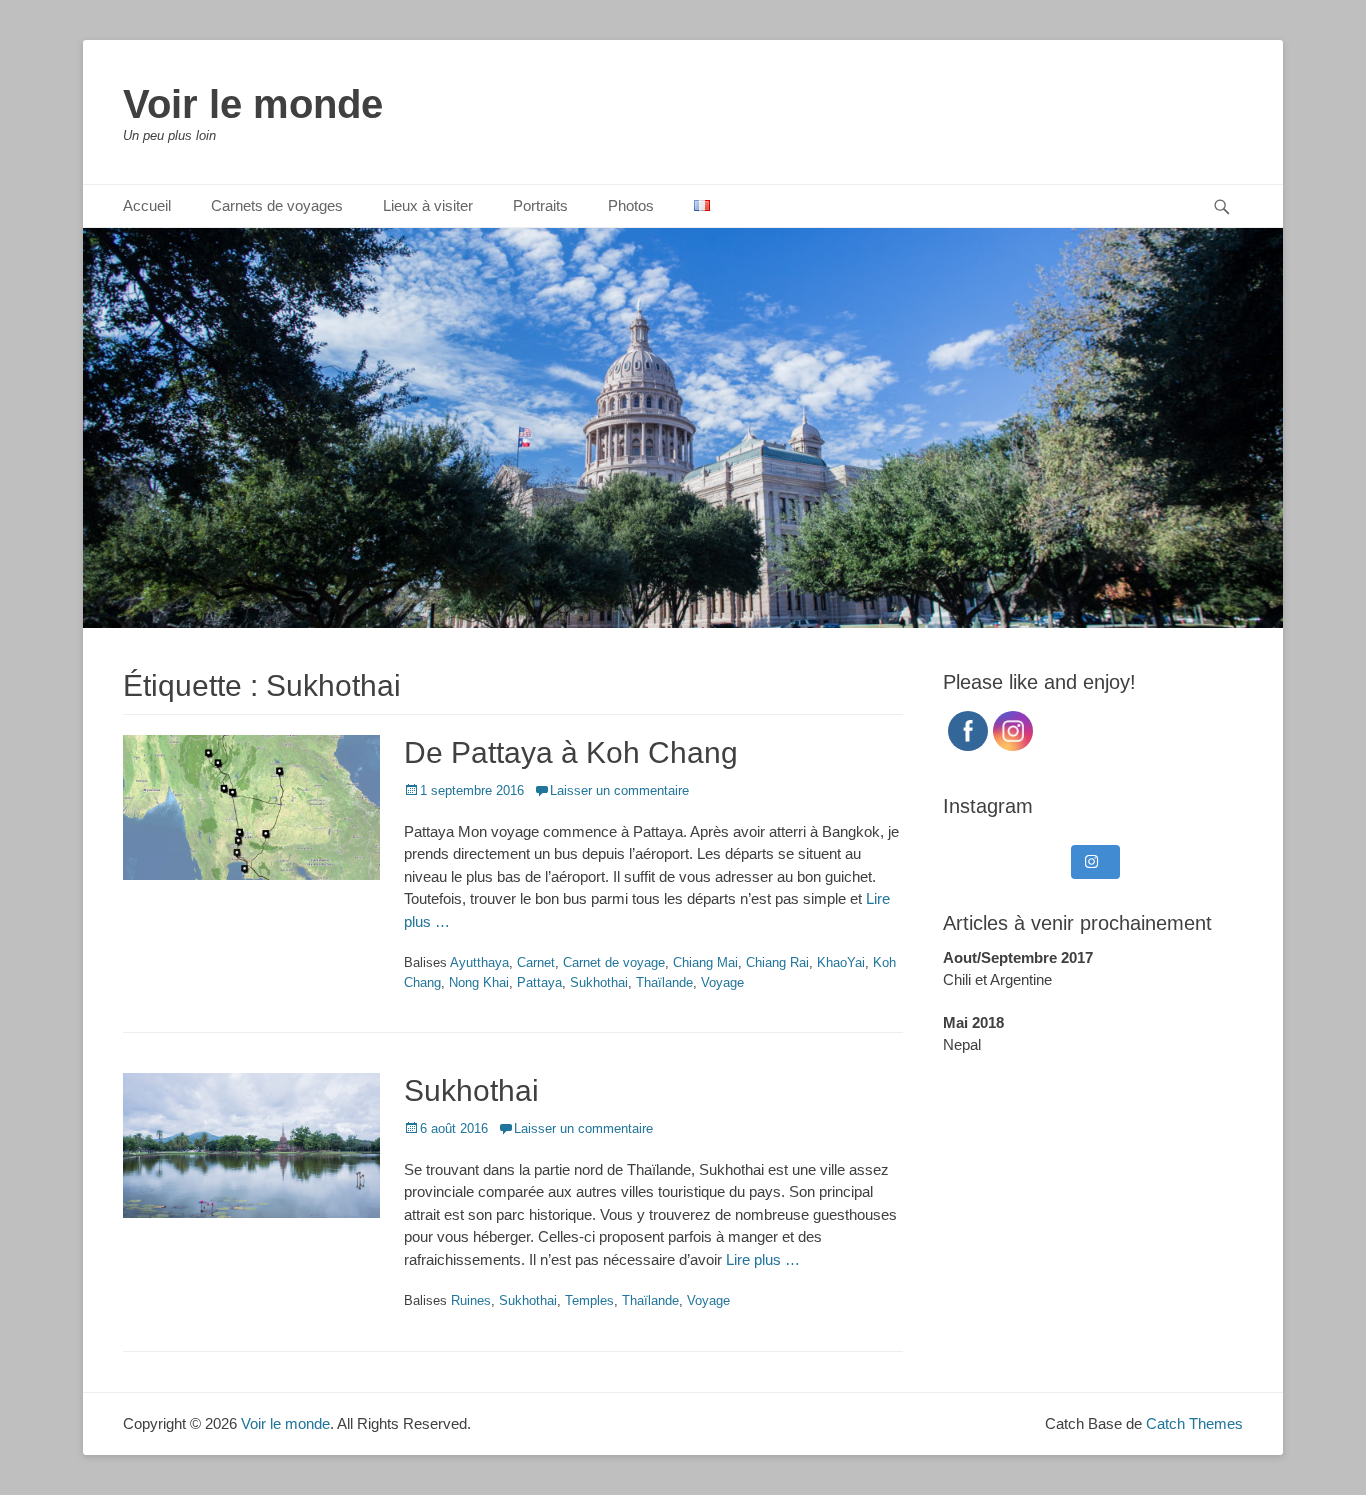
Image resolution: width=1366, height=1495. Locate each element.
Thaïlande (664, 982)
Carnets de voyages (277, 205)
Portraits (540, 205)
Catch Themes (1194, 1423)
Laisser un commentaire (619, 790)
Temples (589, 1300)
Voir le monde (253, 104)
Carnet (536, 962)
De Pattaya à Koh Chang (571, 752)
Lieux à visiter (428, 205)
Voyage (722, 982)
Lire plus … (763, 1259)
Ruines (471, 1300)
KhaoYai (841, 962)
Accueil (147, 205)
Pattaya (539, 982)
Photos (631, 205)
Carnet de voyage (614, 962)
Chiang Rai (777, 962)
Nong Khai (479, 982)
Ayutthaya (479, 962)
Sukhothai (599, 982)
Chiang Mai (705, 962)
